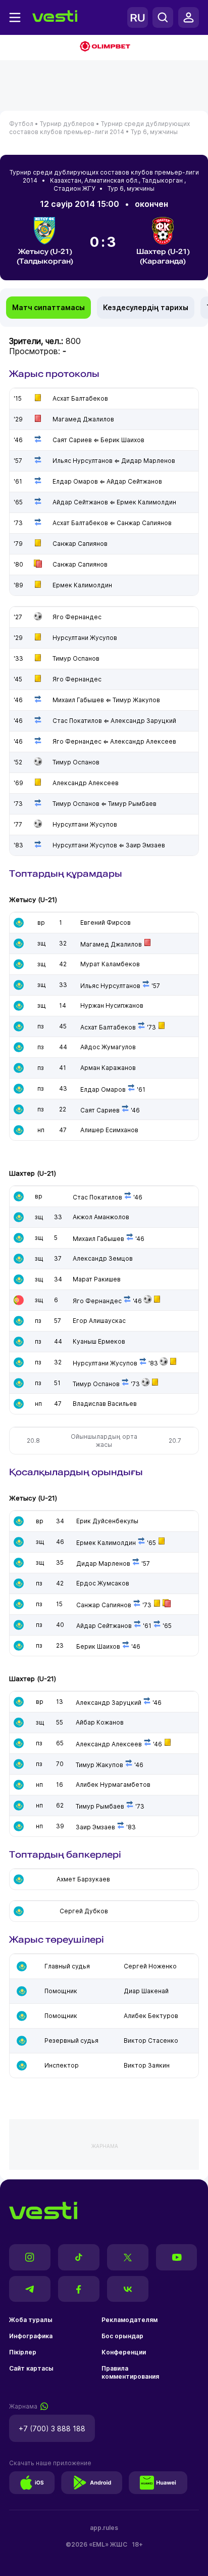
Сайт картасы (31, 2368)
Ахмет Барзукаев (83, 1879)
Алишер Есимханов (109, 1130)
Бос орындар (122, 2336)
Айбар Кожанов (100, 1722)
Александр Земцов (103, 1258)
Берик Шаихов (98, 1646)
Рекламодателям (129, 2320)
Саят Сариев (100, 1110)
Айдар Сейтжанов (104, 1626)
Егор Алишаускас (99, 1321)
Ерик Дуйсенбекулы (107, 1521)
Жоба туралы (31, 2320)
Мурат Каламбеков (110, 964)
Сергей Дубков (84, 1911)
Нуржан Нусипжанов (112, 1005)
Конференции (124, 2352)
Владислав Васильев (105, 1404)
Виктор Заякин (147, 2065)
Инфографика (31, 2336)
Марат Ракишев (97, 1279)
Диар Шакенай (146, 1991)
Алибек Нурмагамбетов (113, 1785)
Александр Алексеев (109, 1744)
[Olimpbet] (104, 47)
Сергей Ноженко (150, 1966)
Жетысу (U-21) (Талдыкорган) (45, 256)
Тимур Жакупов (99, 1765)
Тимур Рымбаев (100, 1806)
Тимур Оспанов (96, 1384)
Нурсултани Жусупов (105, 1363)
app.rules (104, 2528)
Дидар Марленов (103, 1563)
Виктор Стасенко (151, 2041)
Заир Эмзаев (95, 1827)
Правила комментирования (130, 2372)
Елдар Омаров (103, 1089)
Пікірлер (23, 2352)
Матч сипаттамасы (48, 307)
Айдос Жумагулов (108, 1047)
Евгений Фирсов (106, 922)
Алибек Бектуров (151, 2016)
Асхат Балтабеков (108, 1027)
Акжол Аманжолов (101, 1217)
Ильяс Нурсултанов (110, 986)
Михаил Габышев (98, 1239)
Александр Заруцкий (109, 1703)
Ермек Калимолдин (106, 1543)
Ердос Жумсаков (103, 1583)
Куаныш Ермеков (99, 1341)
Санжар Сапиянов (104, 1605)
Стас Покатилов (97, 1197)
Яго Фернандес (97, 1301)
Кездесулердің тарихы (146, 307)
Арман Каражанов (108, 1068)
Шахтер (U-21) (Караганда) (163, 256)
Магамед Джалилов (111, 944)
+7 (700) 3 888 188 (52, 2429)
